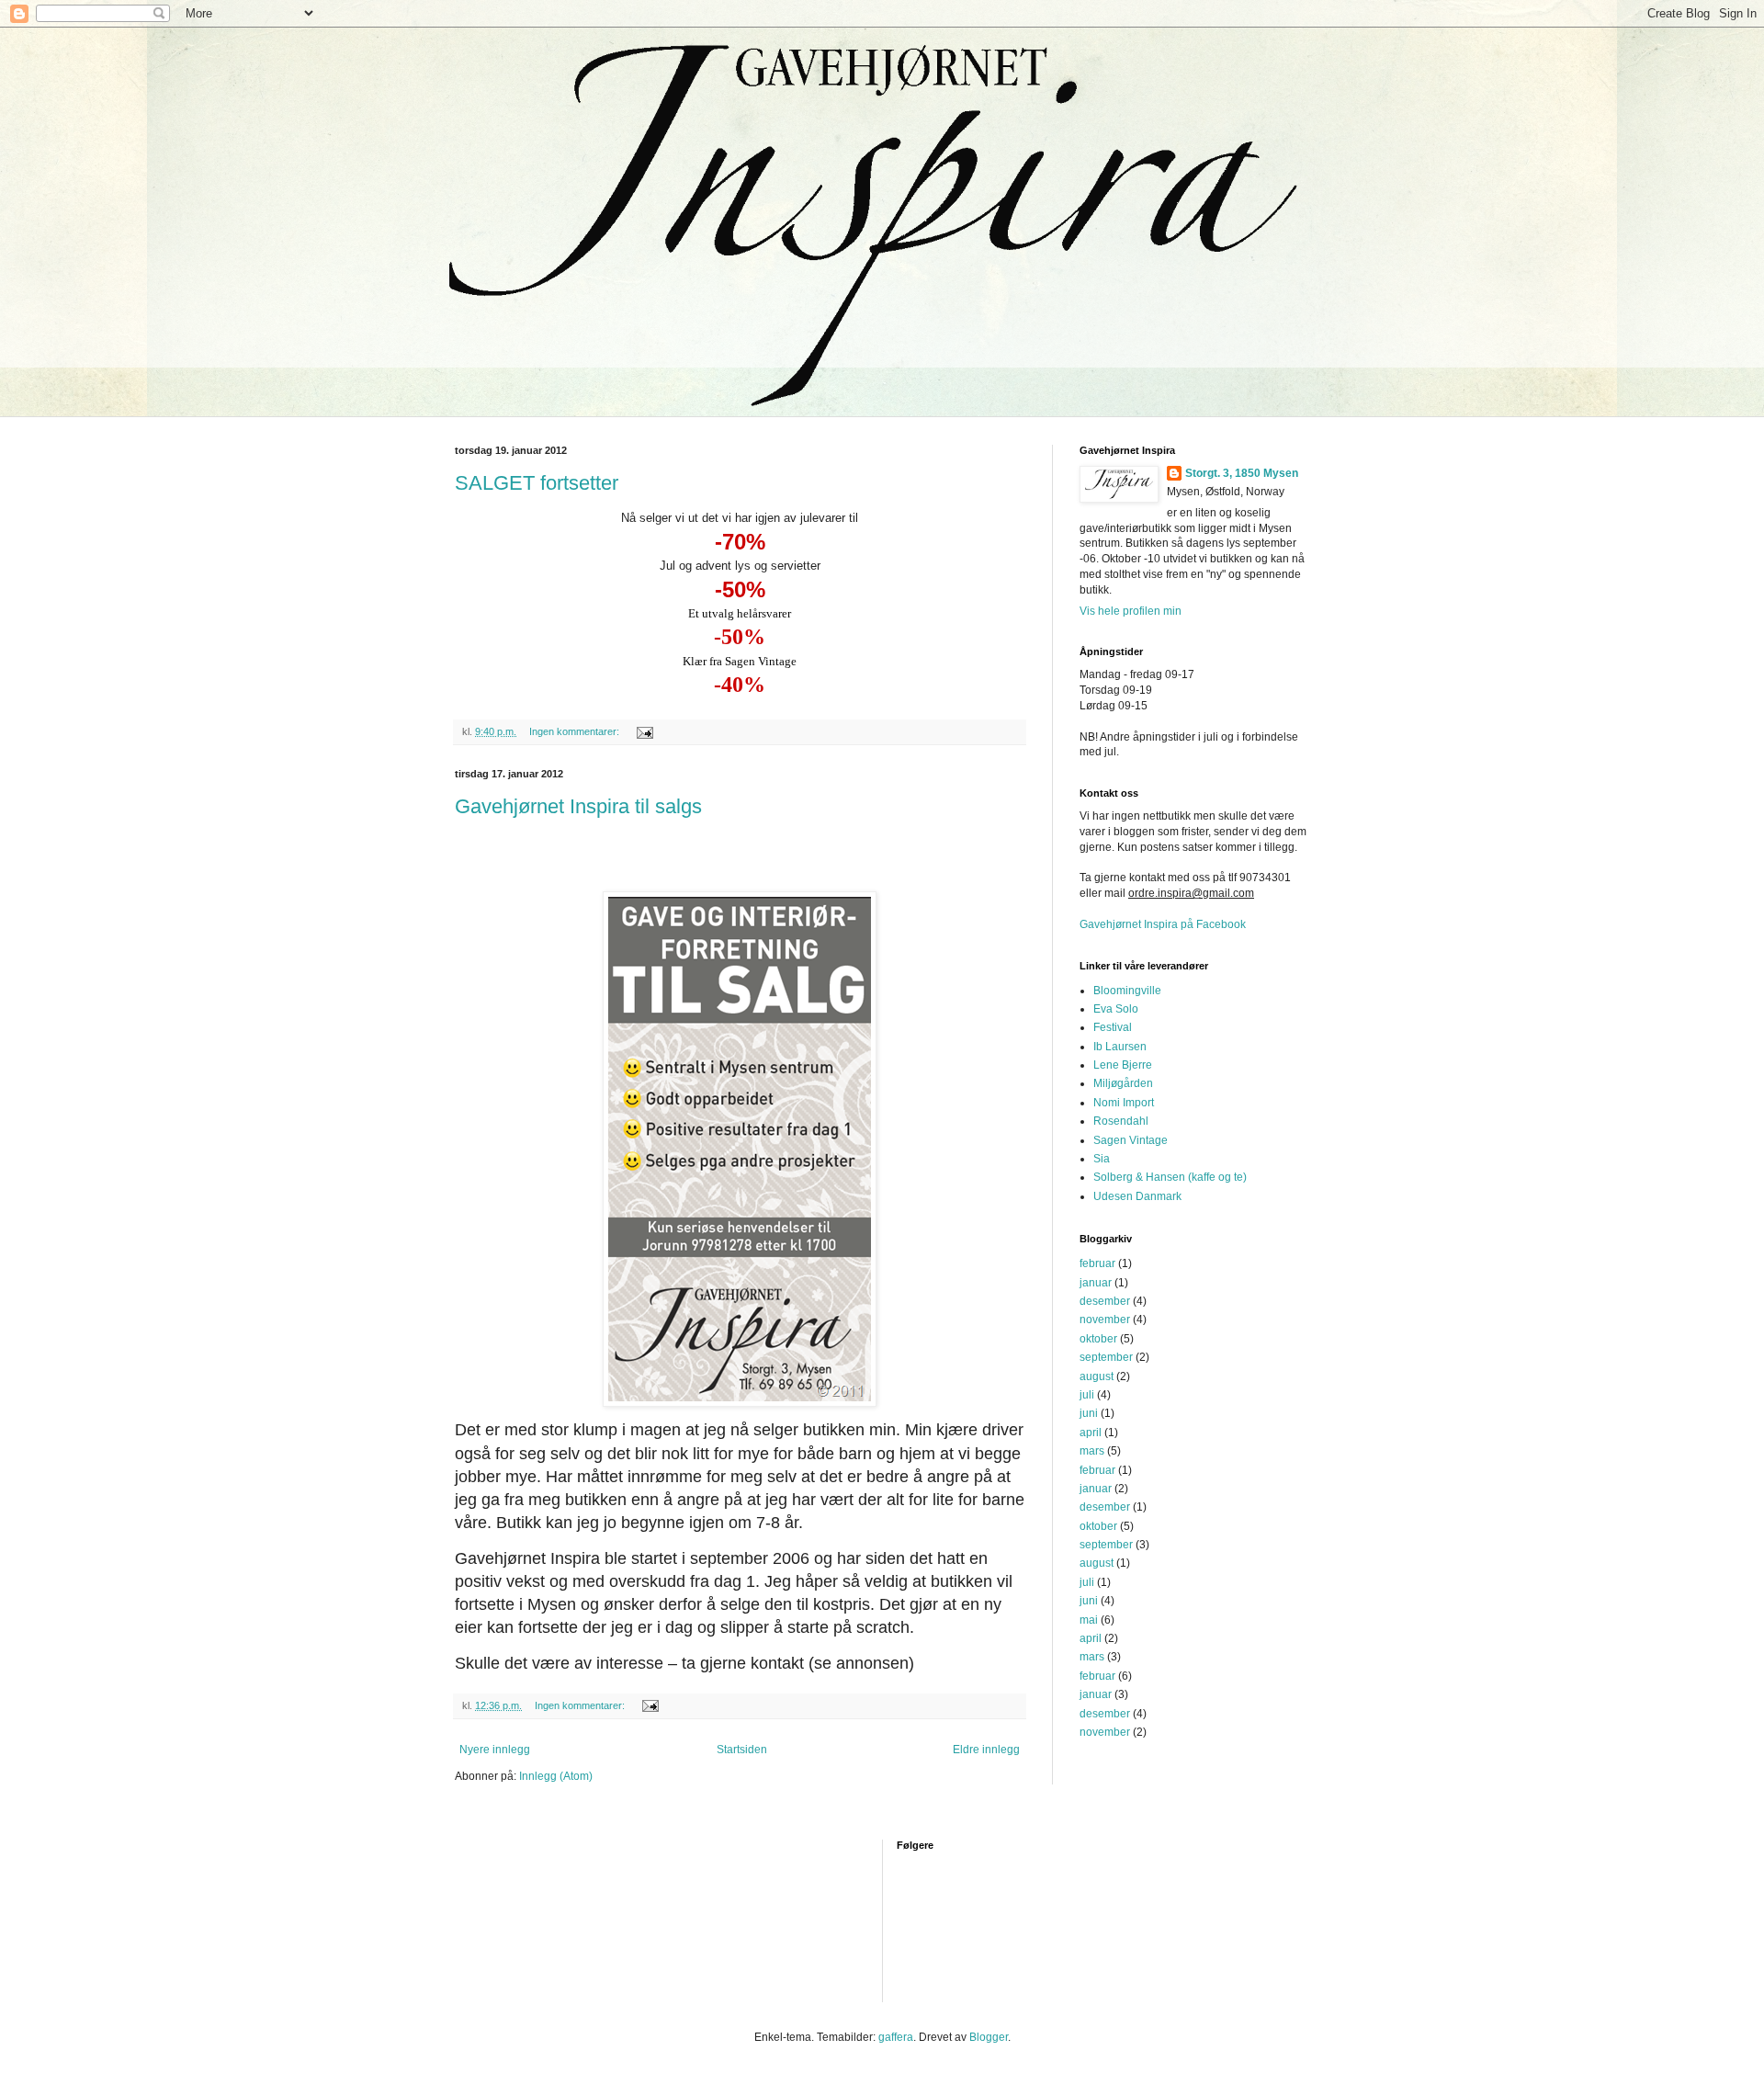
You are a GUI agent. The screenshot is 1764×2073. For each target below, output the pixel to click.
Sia (1102, 1159)
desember (1105, 1301)
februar (1097, 1263)
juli (1087, 1395)
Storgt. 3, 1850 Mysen (1242, 473)
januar (1096, 1283)
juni (1089, 1413)
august (1097, 1376)
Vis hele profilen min (1131, 611)
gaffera (896, 2037)
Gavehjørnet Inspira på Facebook (1163, 924)
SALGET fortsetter (537, 483)
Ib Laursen (1120, 1047)
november (1105, 1320)
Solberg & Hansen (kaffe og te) (1170, 1177)
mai (1089, 1620)
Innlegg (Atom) (556, 1776)
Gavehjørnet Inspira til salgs (578, 806)
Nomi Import (1124, 1103)
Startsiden (742, 1750)
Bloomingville (1127, 991)
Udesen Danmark (1137, 1196)
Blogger (989, 2037)
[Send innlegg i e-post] (644, 731)
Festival (1113, 1027)
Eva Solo (1116, 1009)
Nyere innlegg (495, 1750)
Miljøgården (1123, 1083)
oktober (1098, 1339)
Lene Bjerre (1123, 1065)
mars (1092, 1451)
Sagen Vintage (1131, 1140)
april (1091, 1433)
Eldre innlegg (986, 1750)
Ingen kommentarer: (576, 731)
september (1106, 1357)
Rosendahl (1121, 1121)
